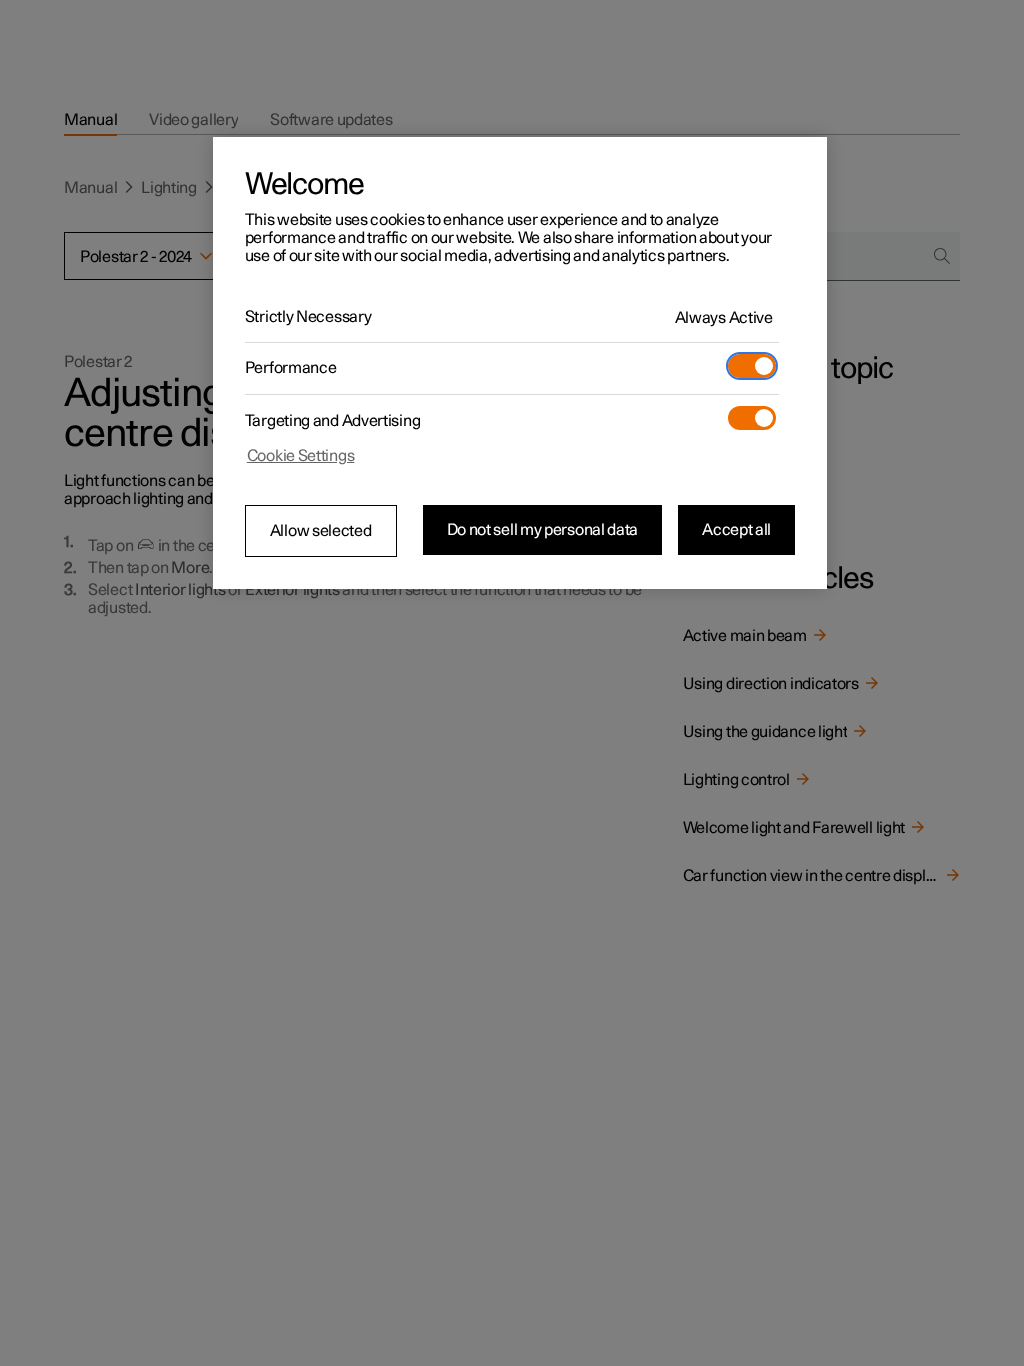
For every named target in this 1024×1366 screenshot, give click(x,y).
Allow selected (321, 531)
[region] (520, 363)
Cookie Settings (301, 456)
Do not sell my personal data (543, 530)
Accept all (736, 530)
